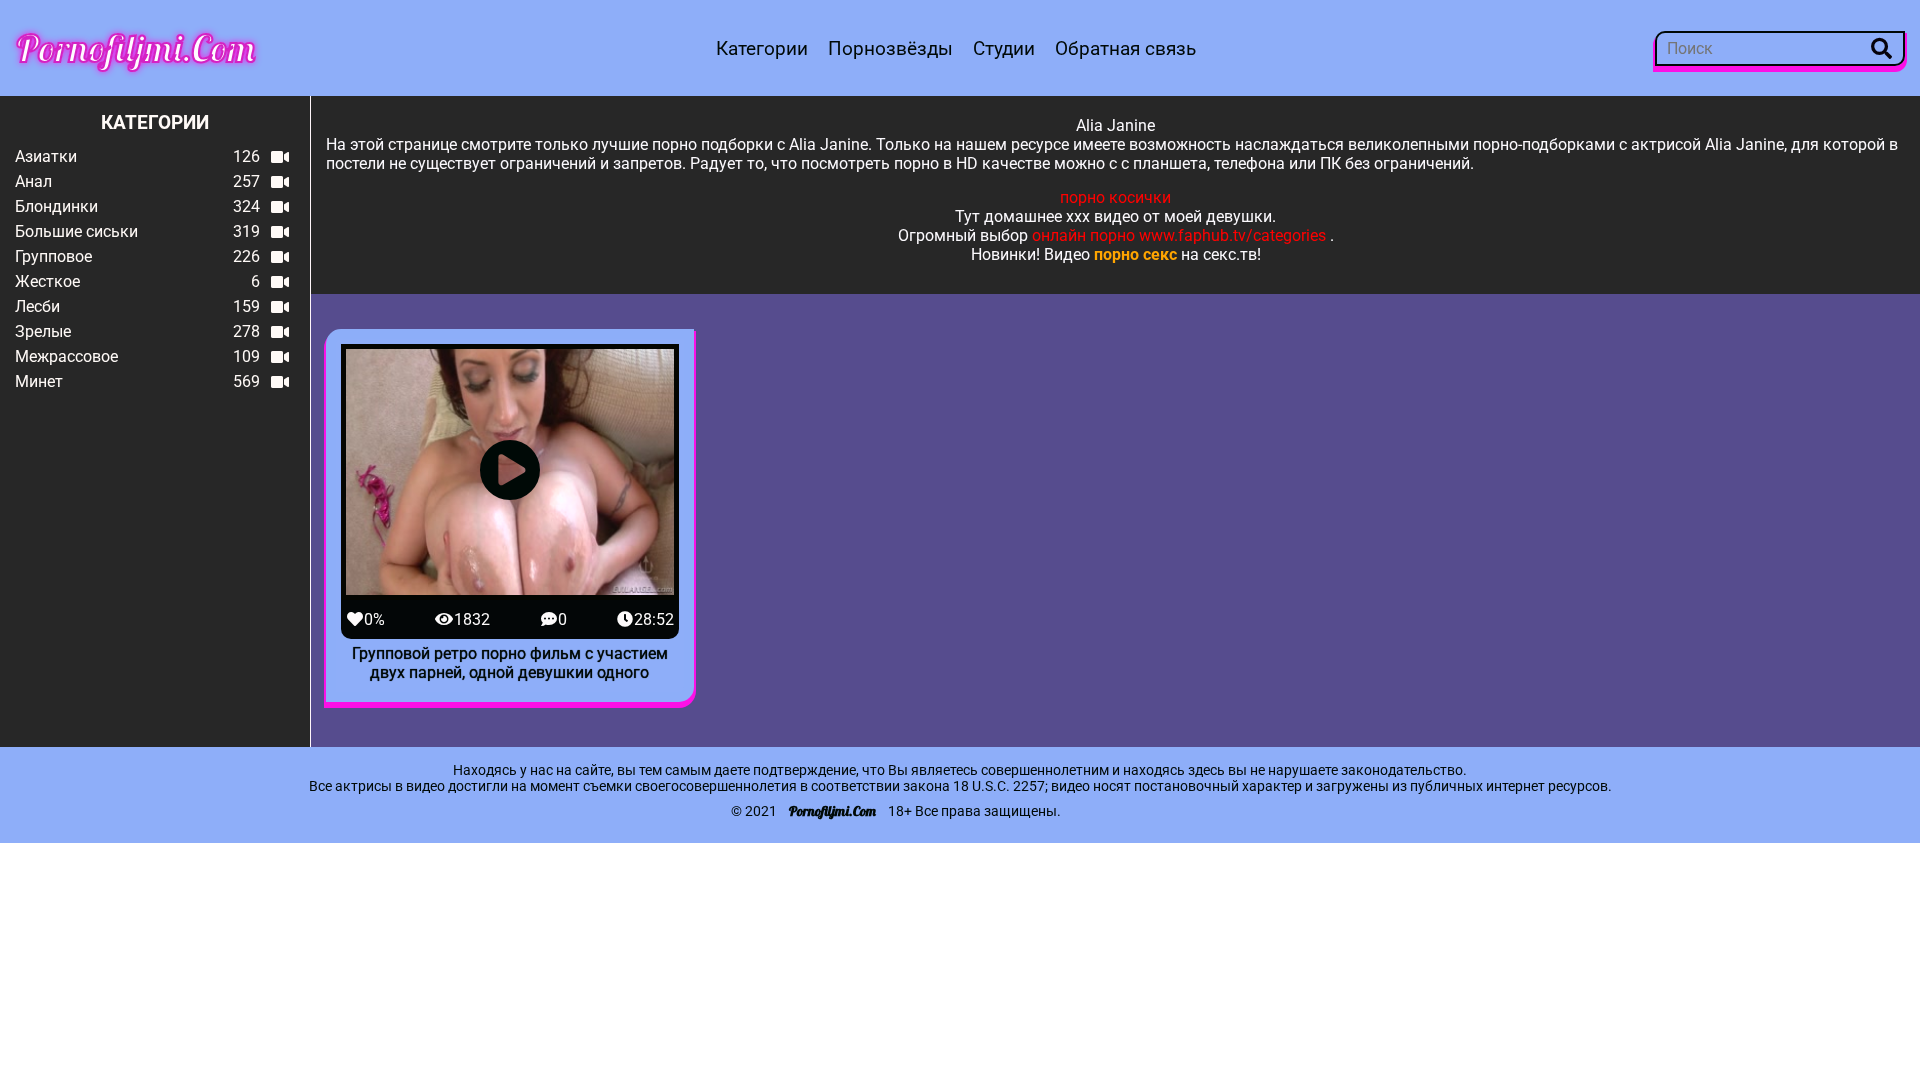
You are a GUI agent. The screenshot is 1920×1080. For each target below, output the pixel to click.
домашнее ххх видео (1061, 216)
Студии (1004, 48)
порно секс (1135, 254)
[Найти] (1881, 48)
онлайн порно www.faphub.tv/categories (1179, 235)
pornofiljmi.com (136, 48)
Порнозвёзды (890, 48)
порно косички (1115, 197)
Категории (762, 48)
